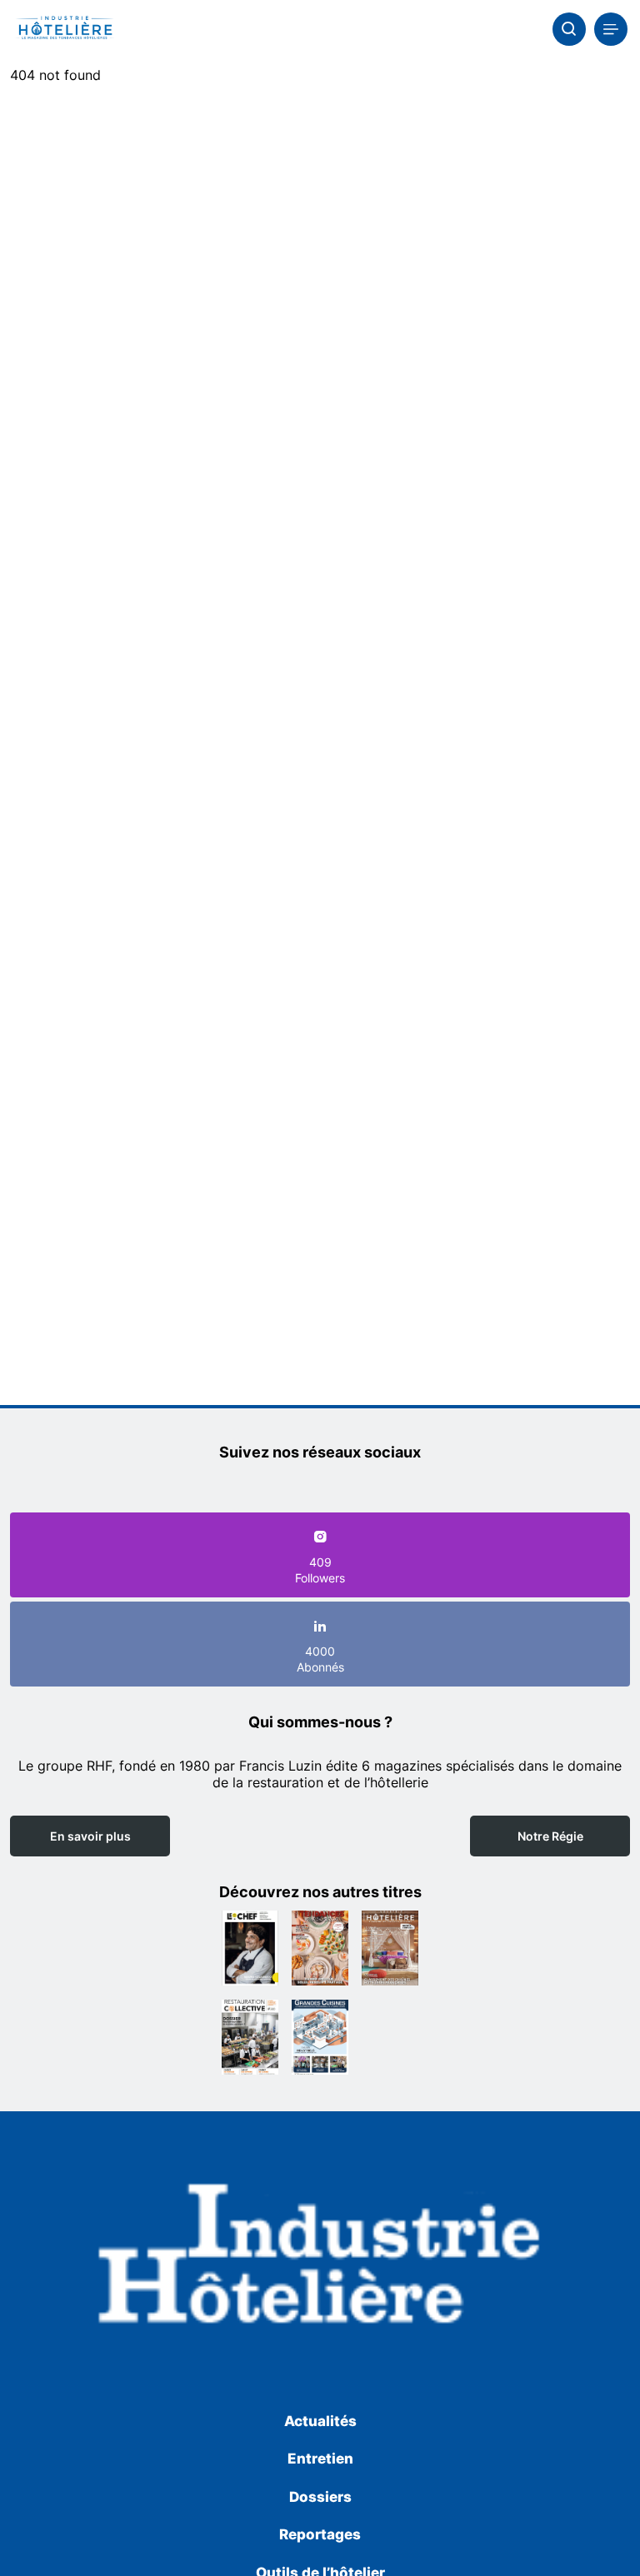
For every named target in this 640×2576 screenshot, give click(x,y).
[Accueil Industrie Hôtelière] (65, 29)
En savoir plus (90, 1836)
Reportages (320, 2534)
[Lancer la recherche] (569, 29)
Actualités (320, 2421)
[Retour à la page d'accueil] (320, 2259)
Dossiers (320, 2497)
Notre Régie (550, 1836)
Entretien (320, 2459)
